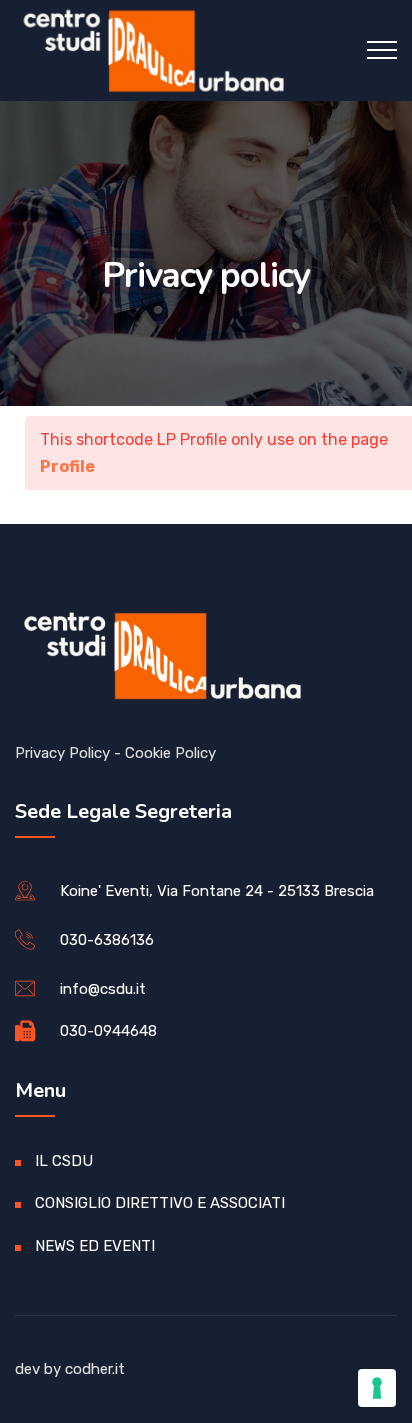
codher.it (95, 1369)
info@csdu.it (103, 989)
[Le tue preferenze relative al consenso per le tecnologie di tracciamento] (377, 1388)
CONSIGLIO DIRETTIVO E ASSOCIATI (160, 1203)
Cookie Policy (170, 753)
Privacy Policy (62, 753)
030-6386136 (107, 940)
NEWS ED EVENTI (95, 1246)
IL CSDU (64, 1161)
